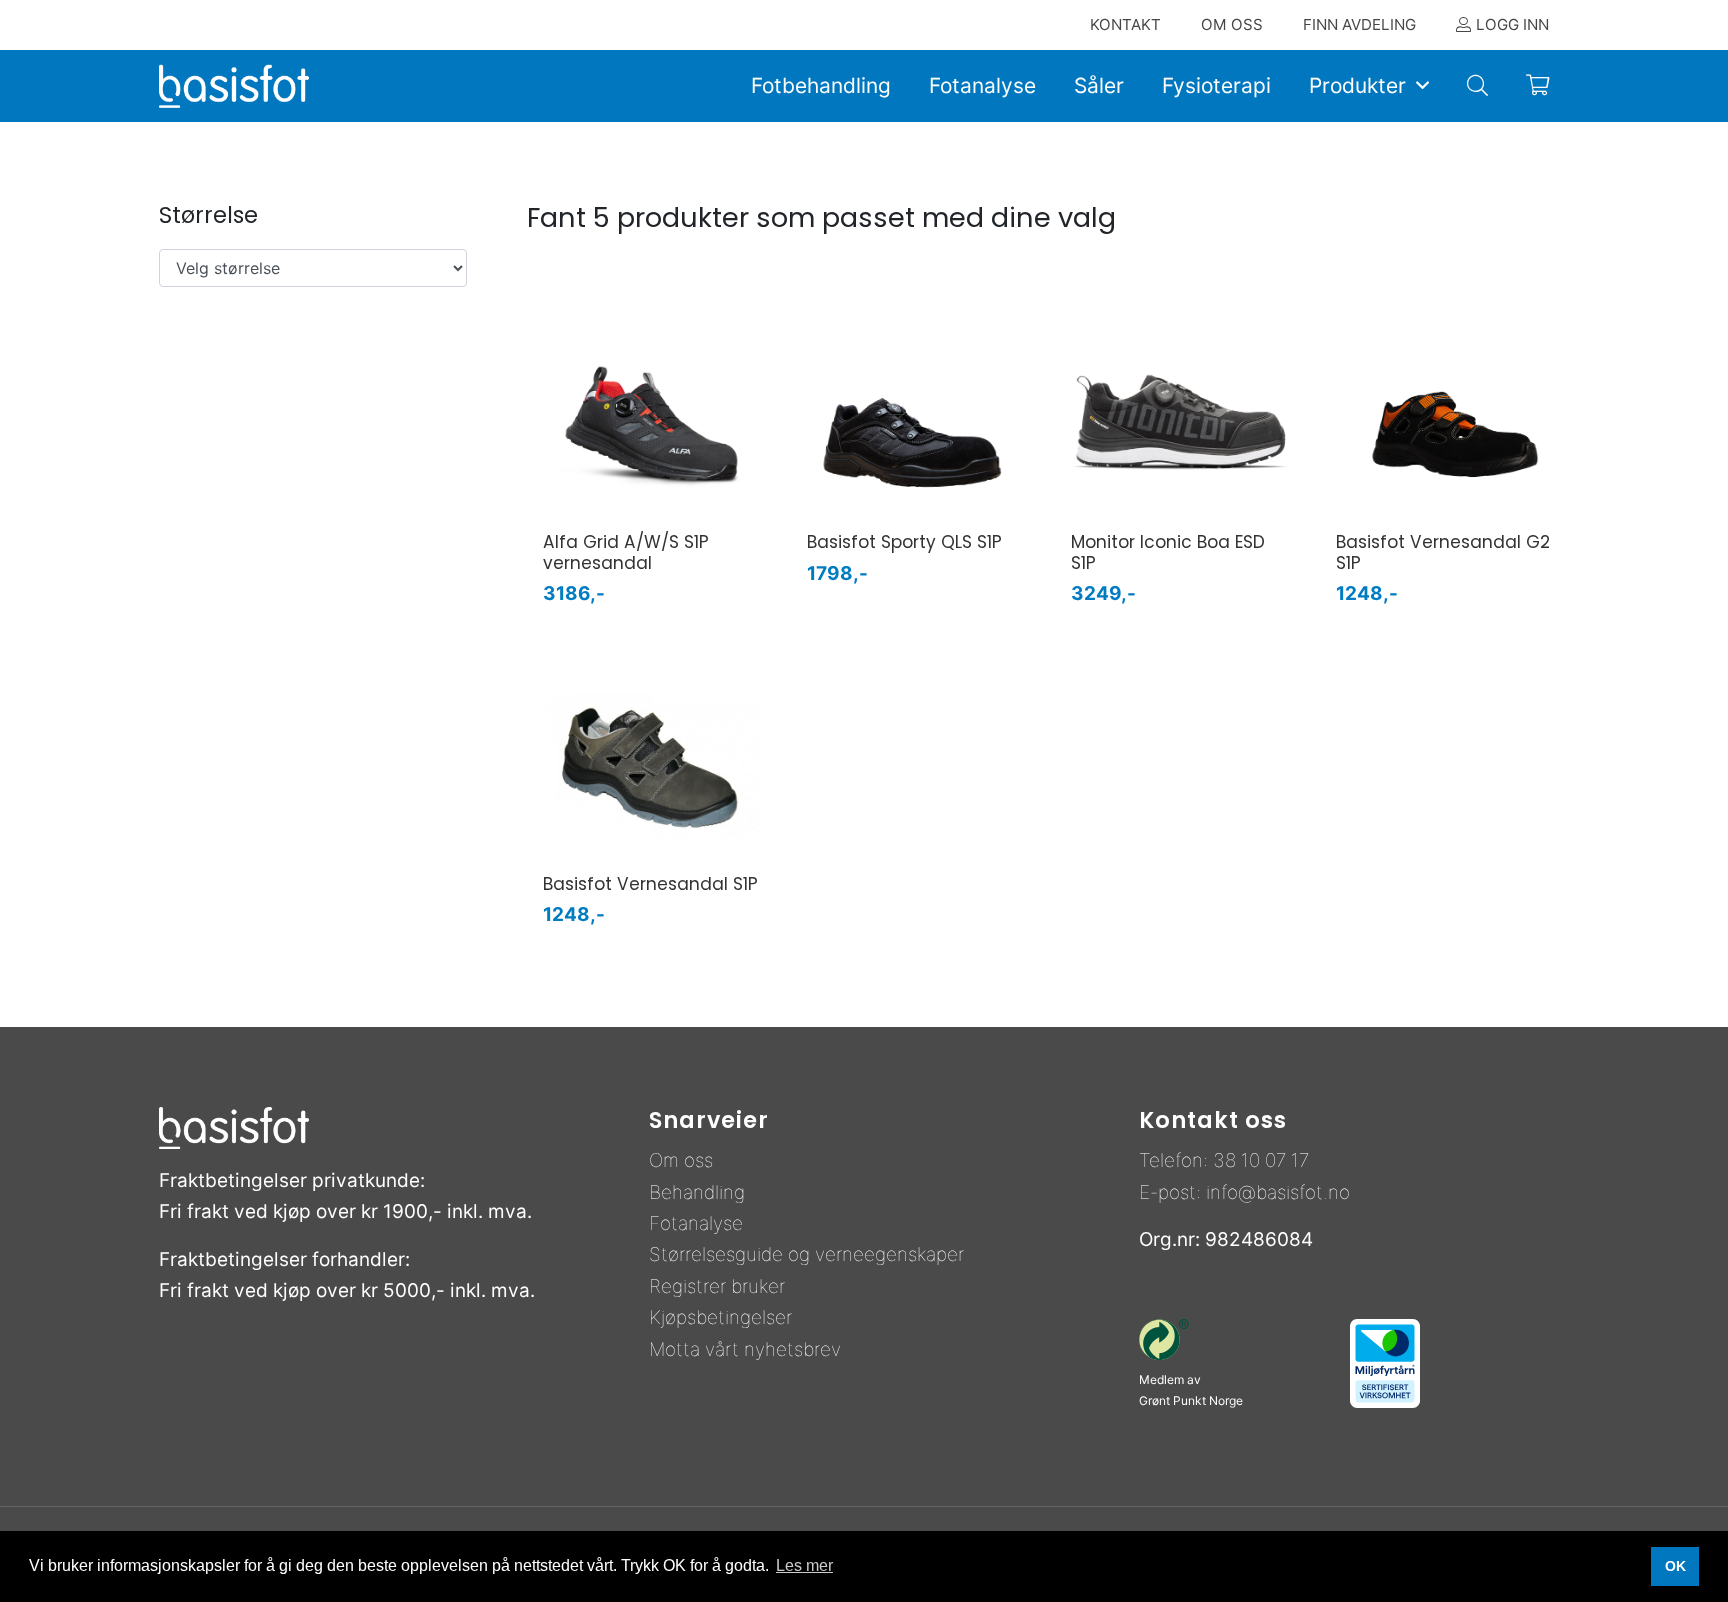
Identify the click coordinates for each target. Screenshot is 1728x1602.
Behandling (697, 1192)
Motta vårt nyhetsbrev (745, 1349)
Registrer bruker (717, 1286)
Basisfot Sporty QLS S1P (904, 542)
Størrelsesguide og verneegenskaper (806, 1254)
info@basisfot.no (1278, 1192)
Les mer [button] (804, 1565)
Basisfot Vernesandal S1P (650, 884)
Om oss (681, 1160)
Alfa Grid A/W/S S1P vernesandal (626, 552)
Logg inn (1512, 24)
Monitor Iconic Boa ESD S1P (1168, 552)
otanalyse (701, 1223)
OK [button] (1675, 1566)
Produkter (1357, 85)
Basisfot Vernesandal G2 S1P (1443, 552)
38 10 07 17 (1261, 1160)
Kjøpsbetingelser (720, 1317)
